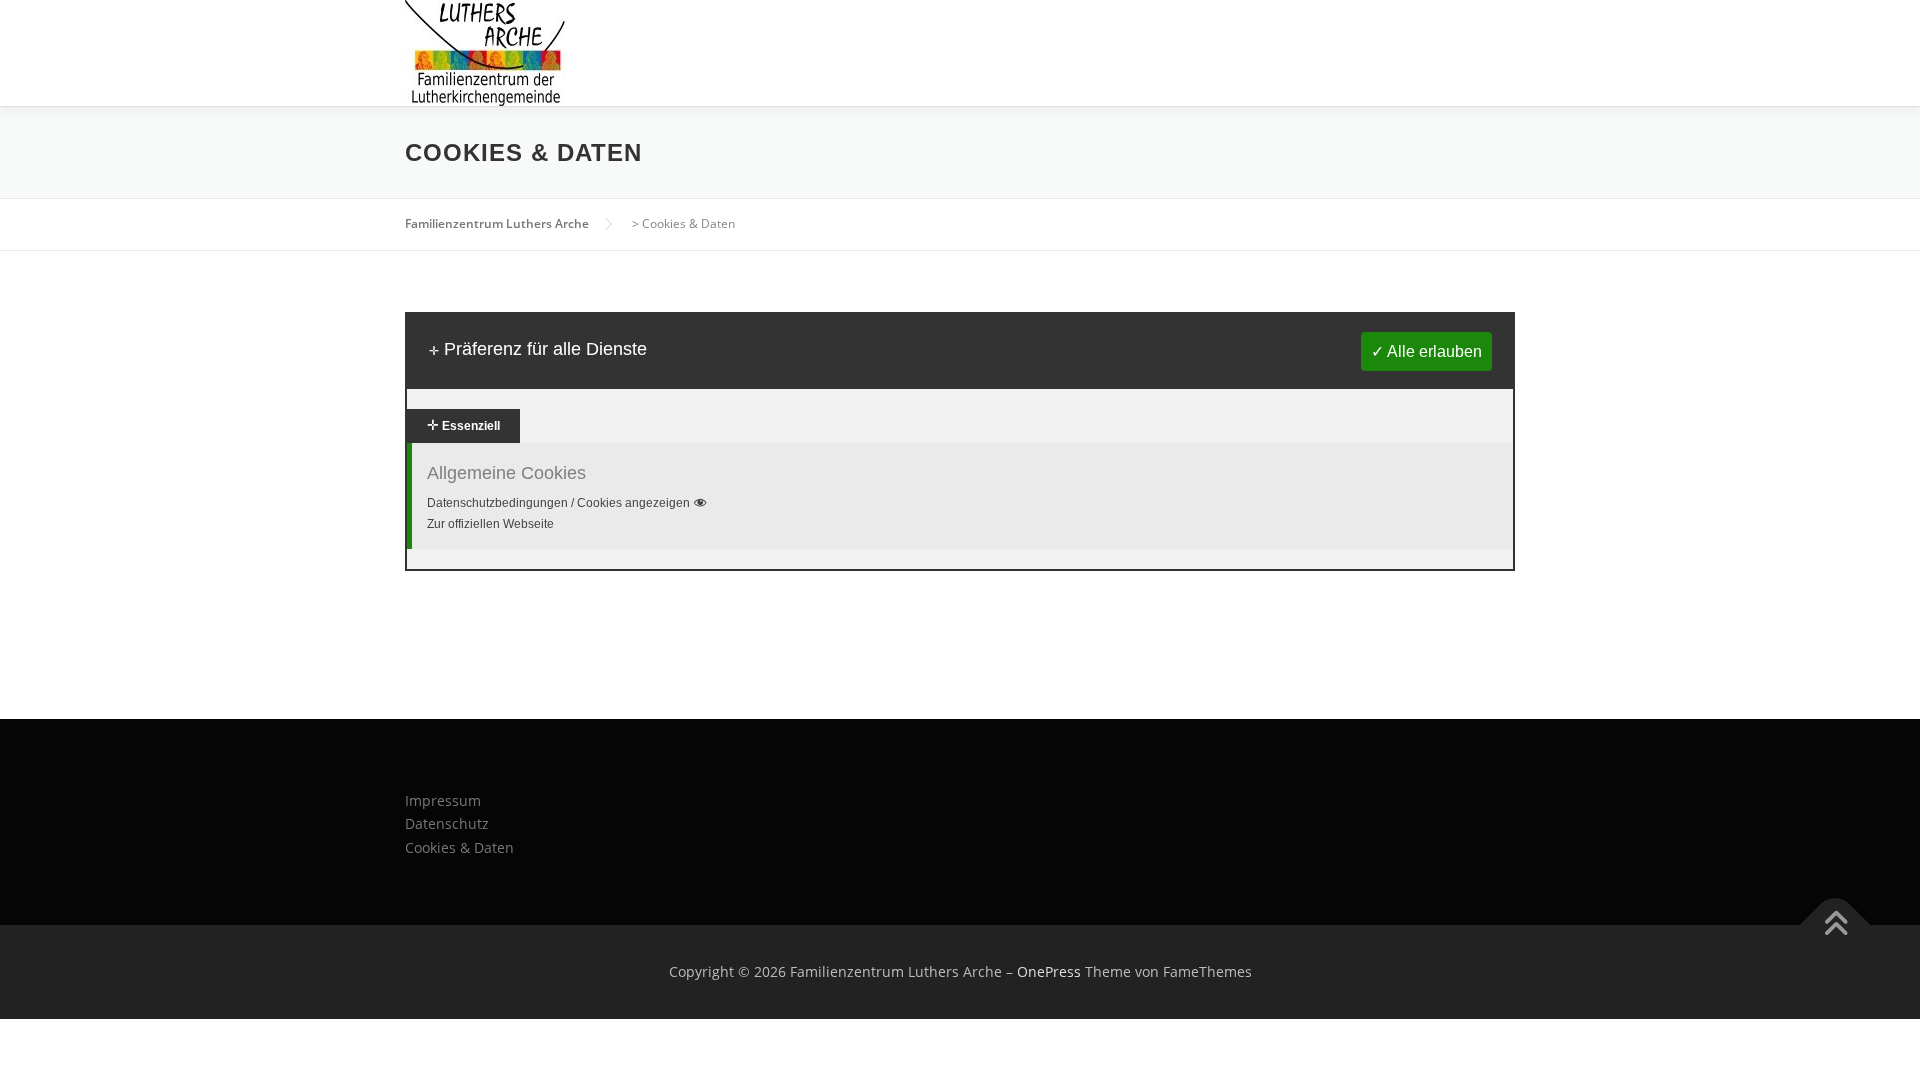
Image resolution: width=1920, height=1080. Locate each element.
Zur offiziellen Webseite (490, 524)
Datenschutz (447, 823)
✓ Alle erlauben (1426, 351)
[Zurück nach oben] (1835, 925)
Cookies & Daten (459, 847)
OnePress (1049, 971)
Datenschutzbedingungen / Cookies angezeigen (558, 503)
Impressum (443, 800)
